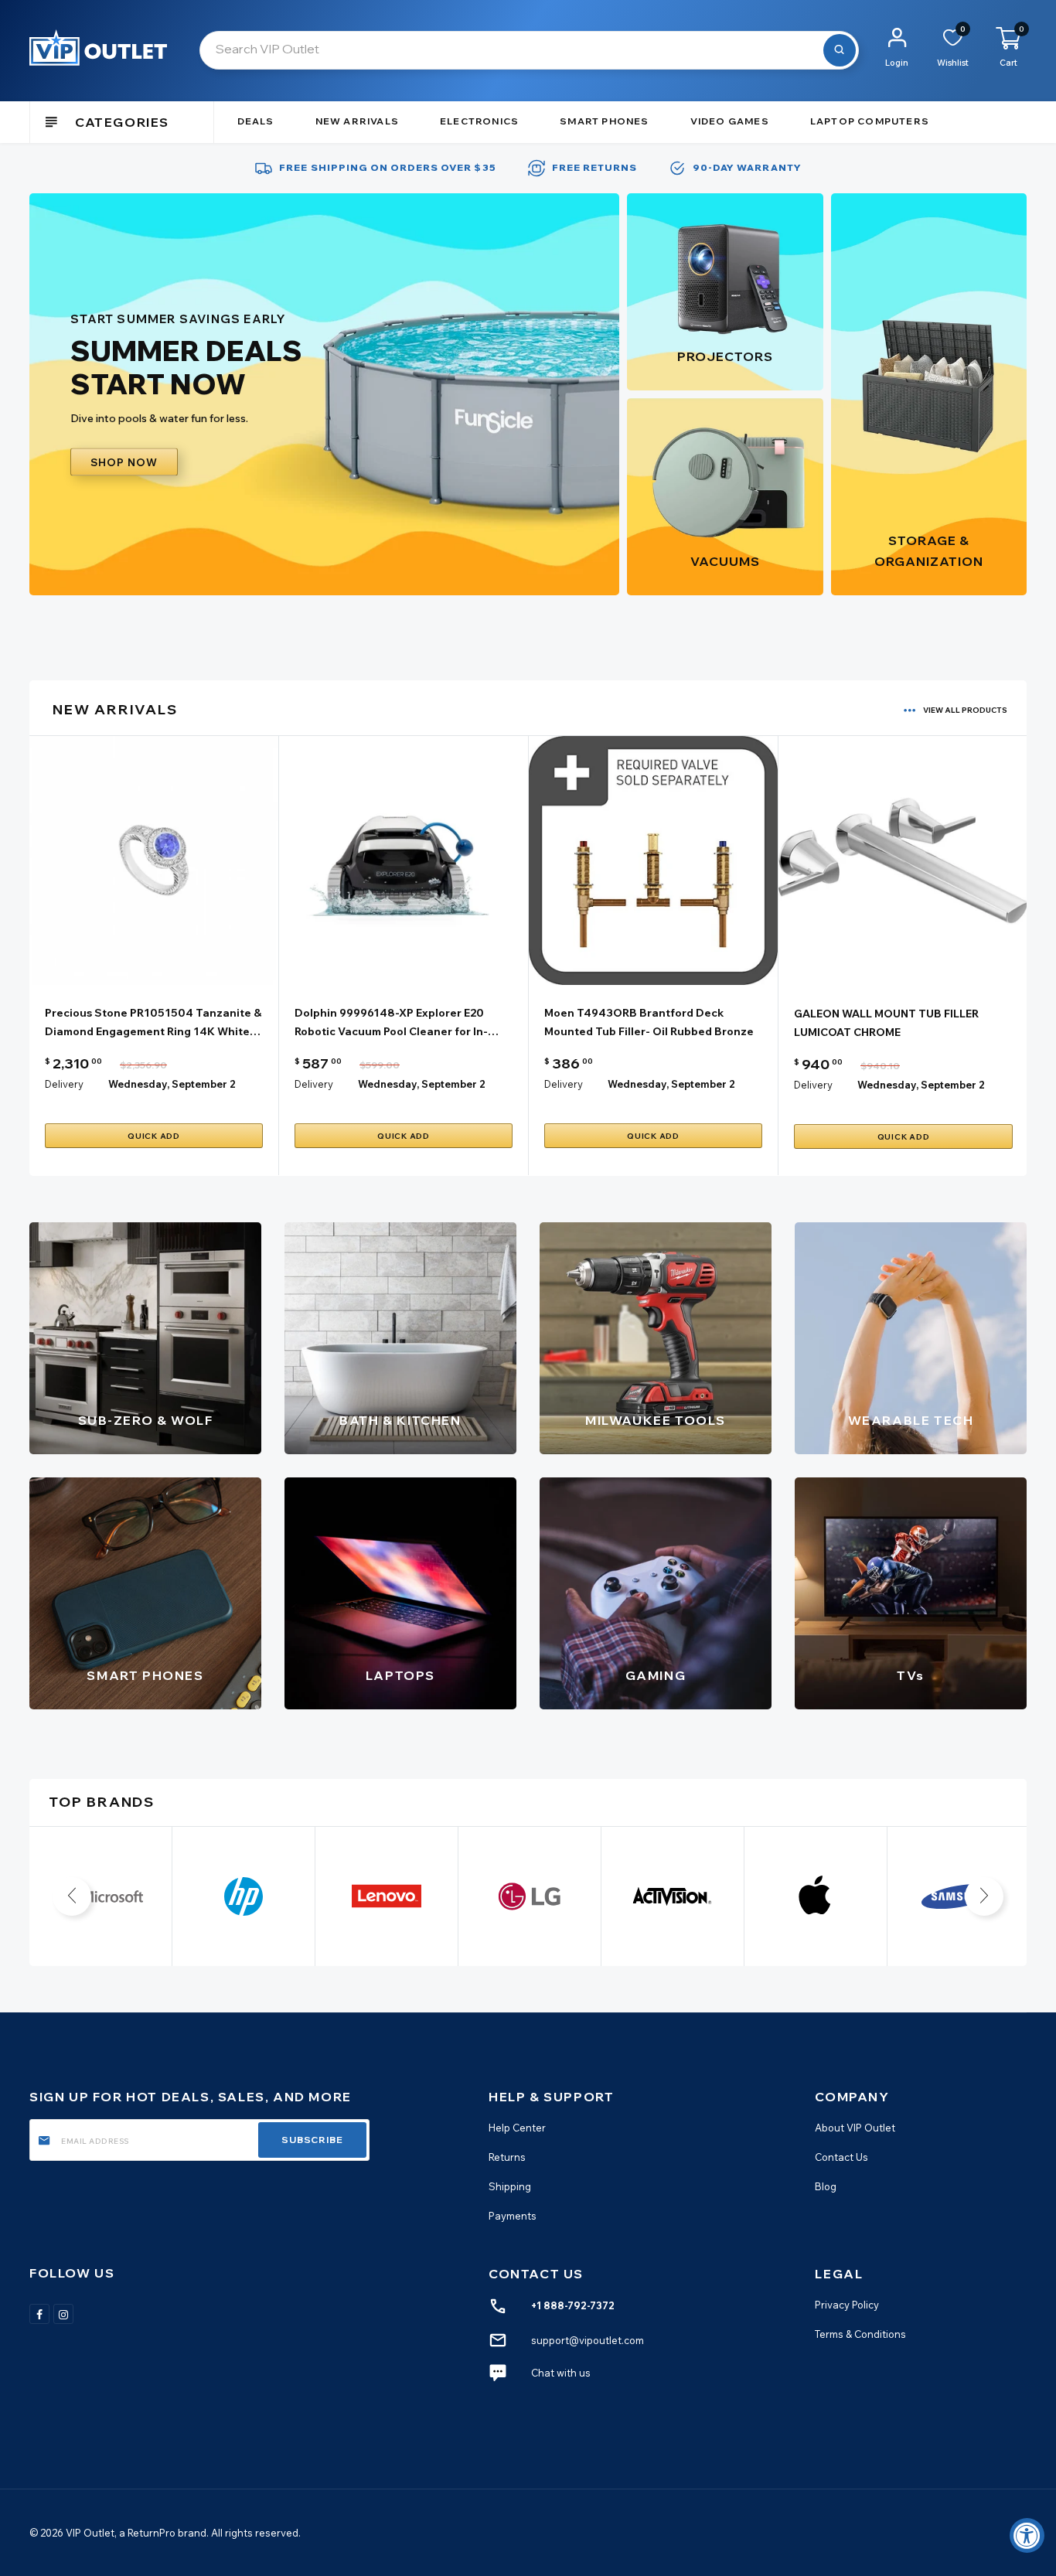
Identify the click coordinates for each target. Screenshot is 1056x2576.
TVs (911, 1675)
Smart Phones (604, 121)
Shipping (510, 2186)
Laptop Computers (870, 121)
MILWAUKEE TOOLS (656, 1420)
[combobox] (529, 50)
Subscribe (312, 2140)
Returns (507, 2157)
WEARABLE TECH (911, 1420)
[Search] (840, 50)
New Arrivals (357, 121)
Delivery (64, 1084)
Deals (256, 121)
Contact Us (841, 2157)
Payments (513, 2217)
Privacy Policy (847, 2305)
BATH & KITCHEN (400, 1420)
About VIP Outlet (855, 2128)
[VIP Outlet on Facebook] (39, 2314)
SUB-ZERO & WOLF (146, 1420)
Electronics (479, 121)
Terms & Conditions (860, 2334)
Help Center (517, 2128)
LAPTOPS (400, 1675)
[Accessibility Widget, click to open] (1027, 2535)
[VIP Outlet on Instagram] (63, 2314)
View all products (965, 710)
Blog (826, 2186)
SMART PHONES (145, 1675)
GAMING (656, 1675)
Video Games (730, 121)
